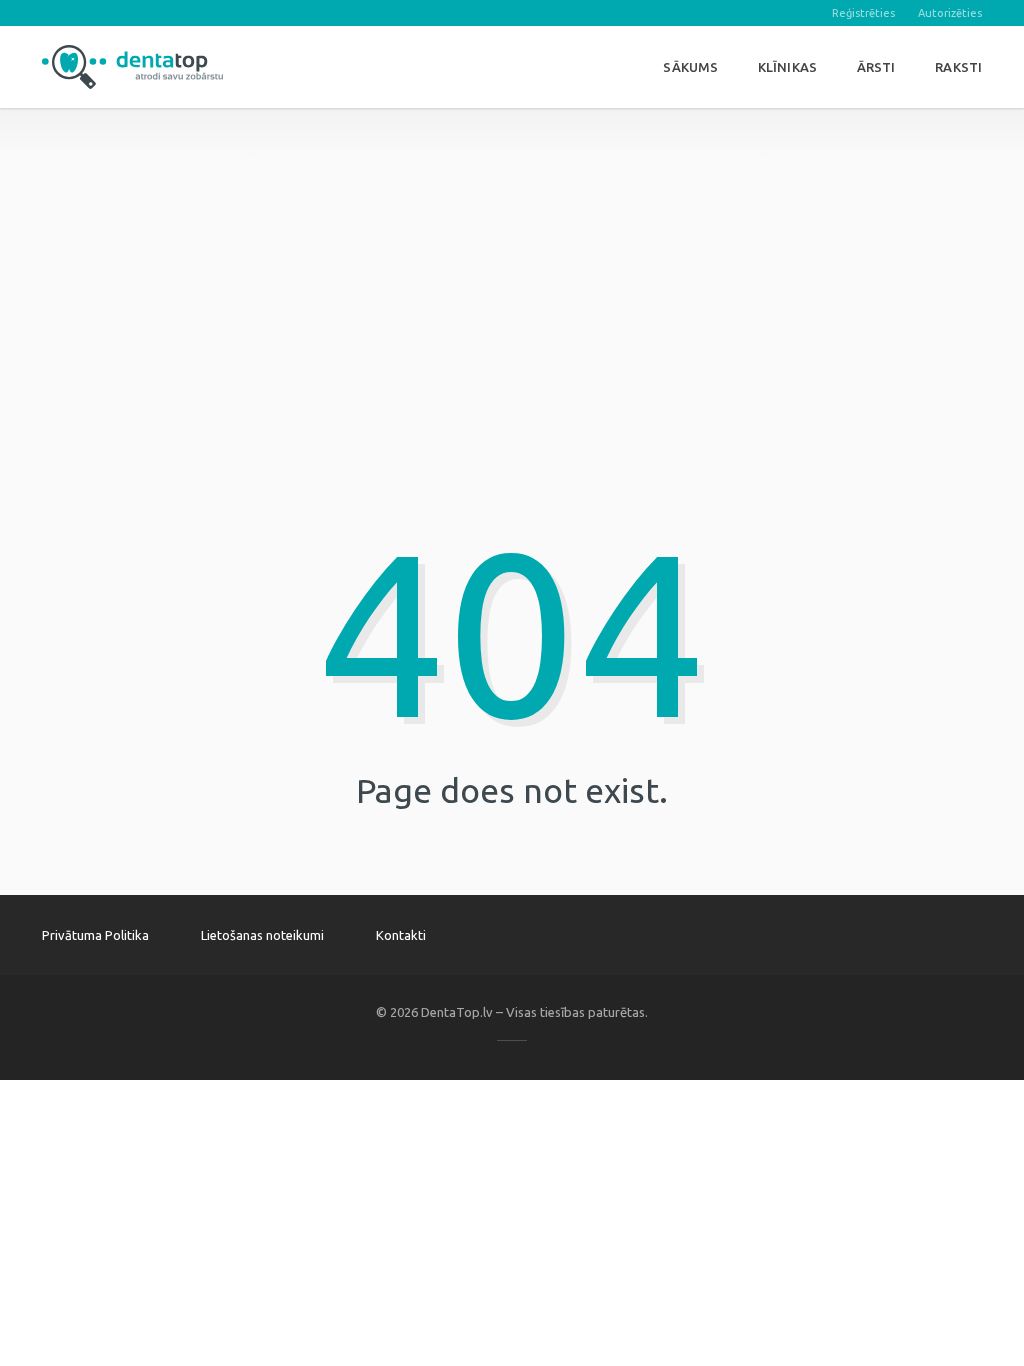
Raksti (958, 67)
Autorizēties (950, 13)
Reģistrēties (863, 13)
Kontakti (401, 935)
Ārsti (876, 67)
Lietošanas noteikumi (262, 935)
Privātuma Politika (95, 935)
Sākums (690, 67)
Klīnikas (787, 67)
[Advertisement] (512, 248)
